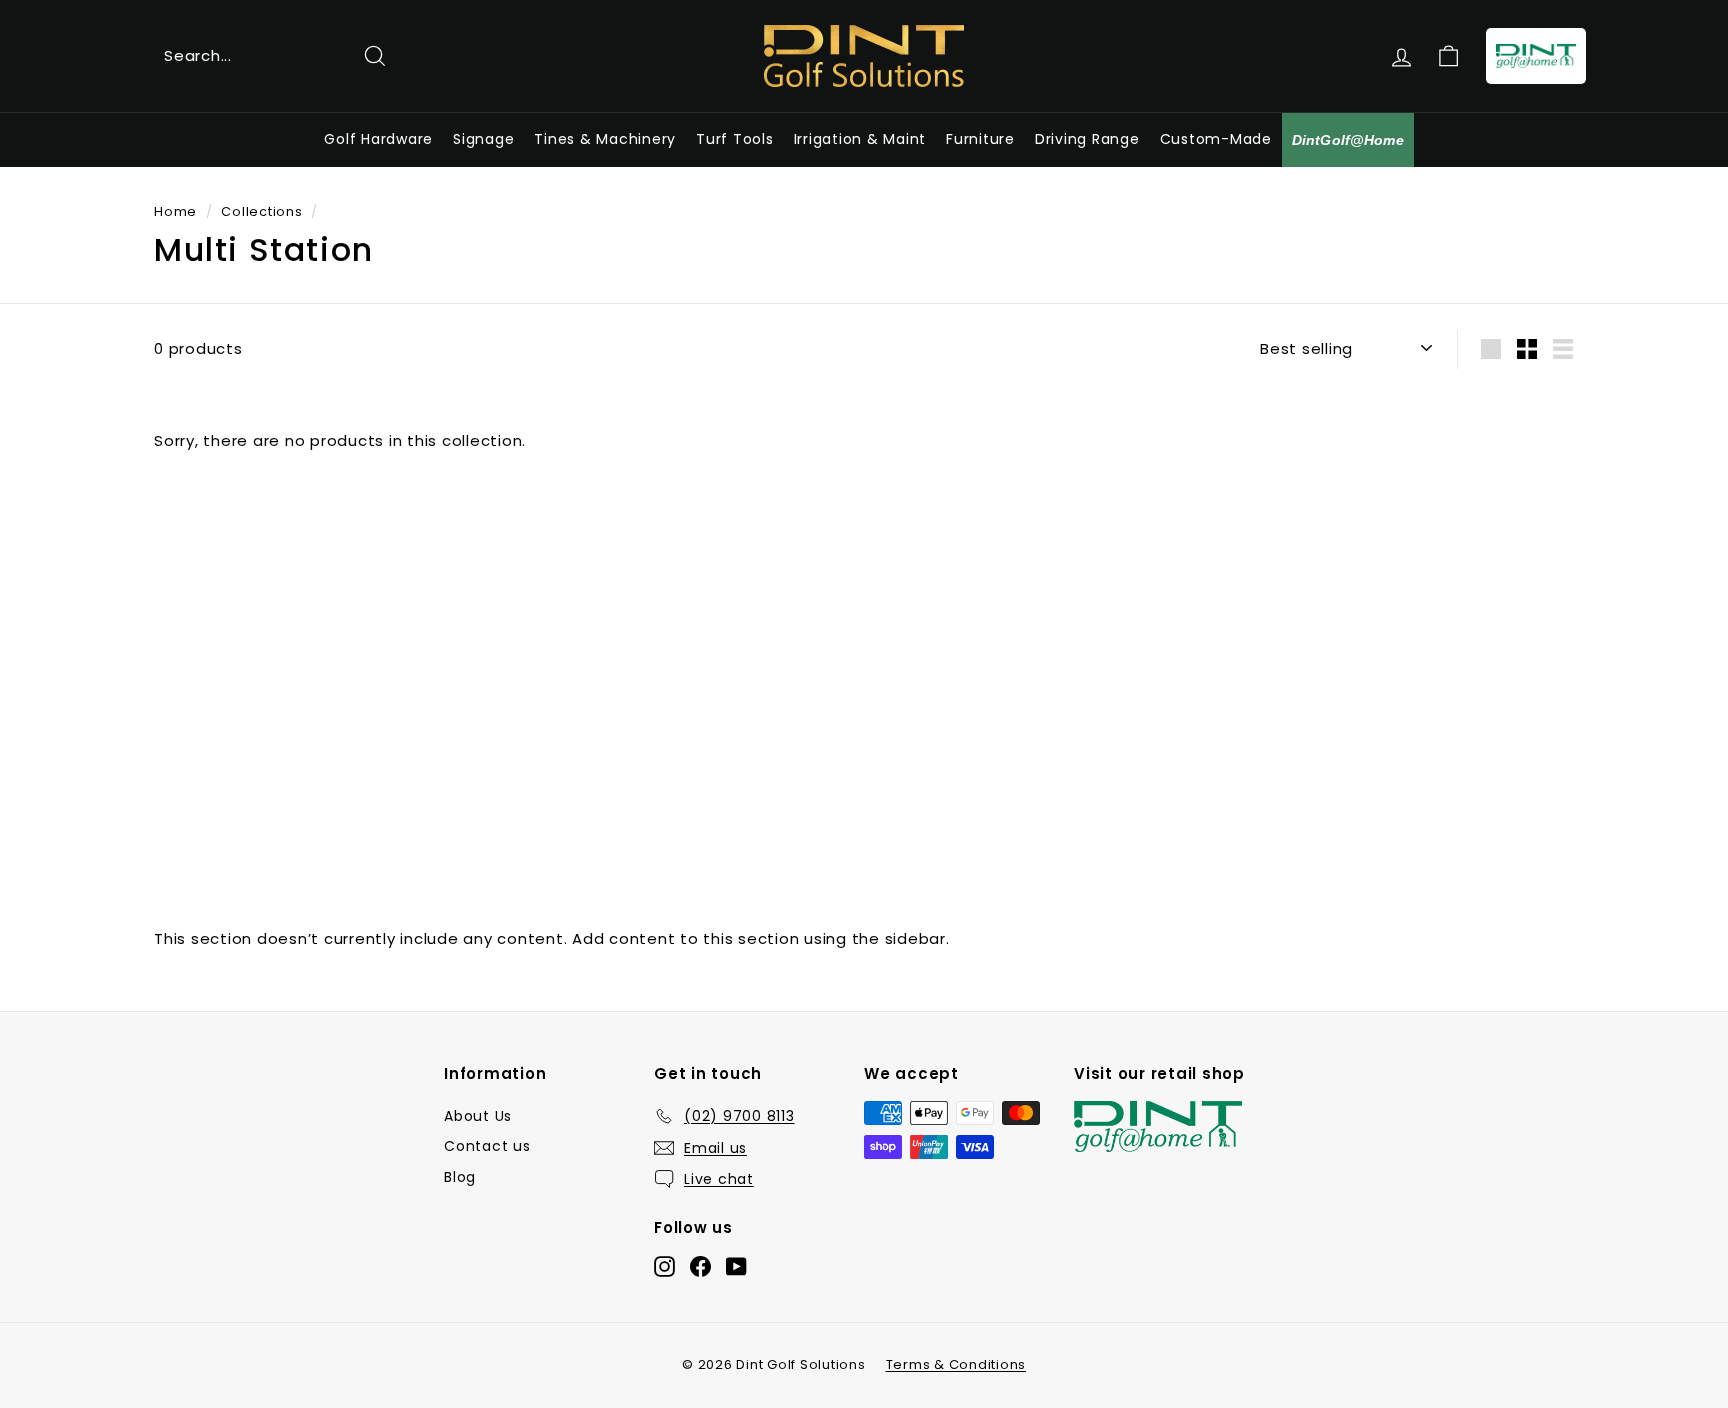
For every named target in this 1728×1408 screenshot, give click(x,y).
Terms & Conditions (956, 1364)
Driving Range (1087, 139)
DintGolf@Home (1348, 140)
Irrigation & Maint (860, 139)
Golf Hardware (378, 139)
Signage (483, 139)
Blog (460, 1177)
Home (175, 211)
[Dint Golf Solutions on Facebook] (700, 1266)
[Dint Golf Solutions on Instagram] (664, 1266)
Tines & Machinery (605, 139)
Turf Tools (735, 139)
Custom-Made (1216, 139)
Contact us (487, 1146)
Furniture (980, 139)
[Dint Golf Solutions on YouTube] (736, 1266)
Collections (261, 211)
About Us (478, 1116)
